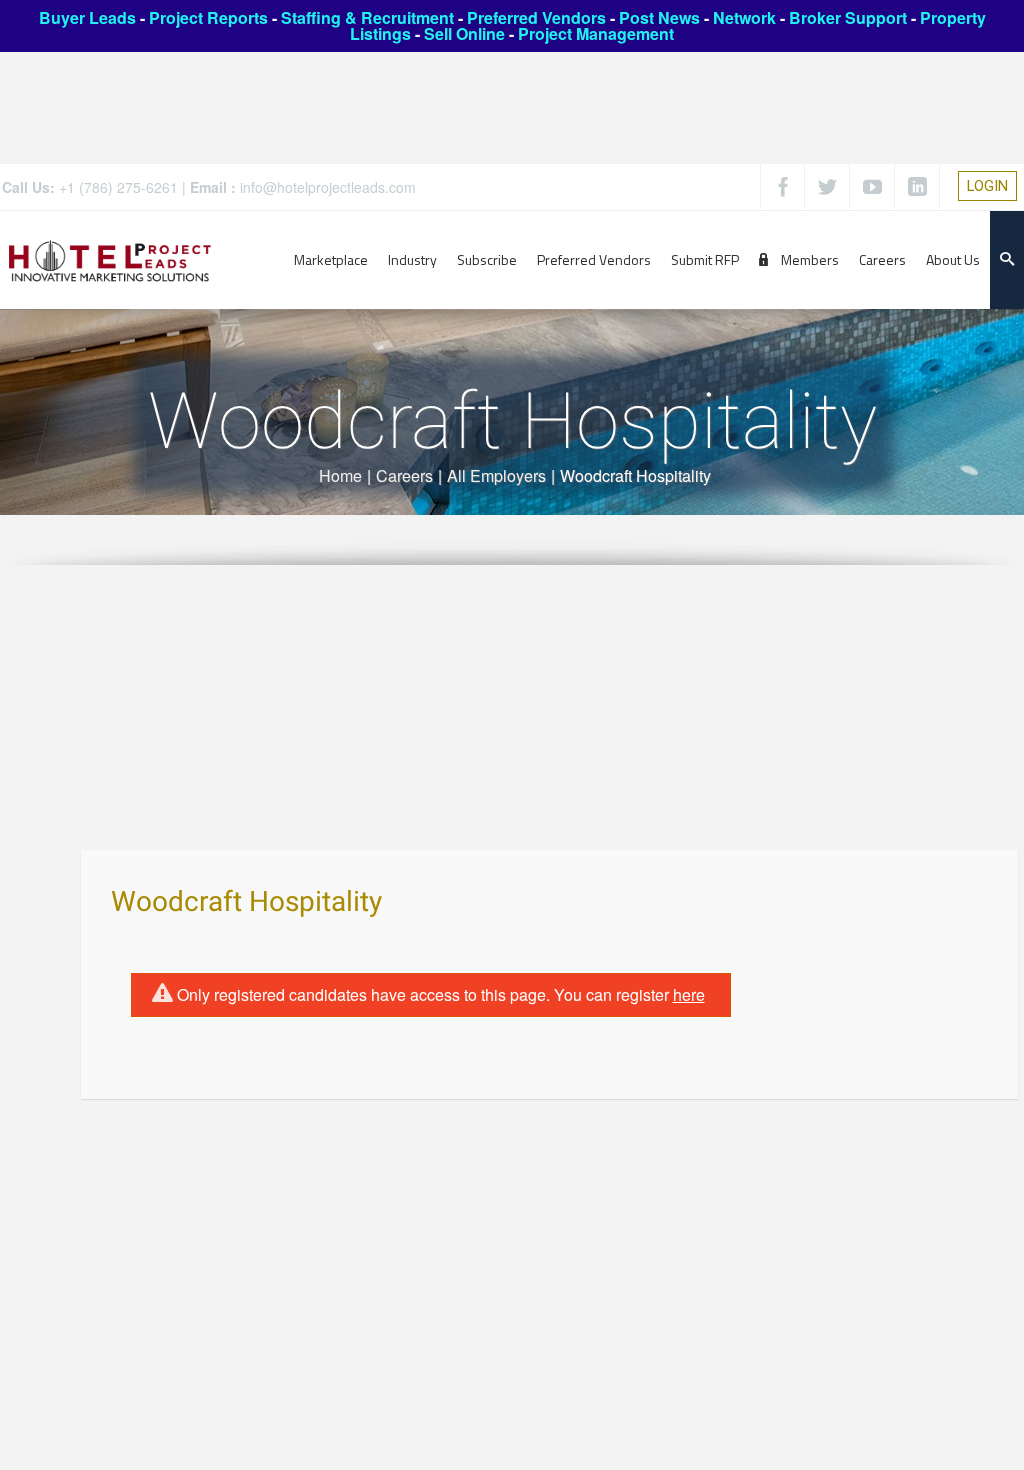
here (689, 994)
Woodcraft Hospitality (246, 902)
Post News (659, 17)
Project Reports (208, 17)
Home (340, 475)
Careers (404, 475)
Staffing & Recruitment (367, 17)
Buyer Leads (87, 17)
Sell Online (464, 33)
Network (744, 17)
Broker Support (848, 17)
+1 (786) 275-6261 (118, 187)
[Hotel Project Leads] (110, 259)
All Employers (496, 475)
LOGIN (987, 186)
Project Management (596, 33)
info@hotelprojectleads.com (328, 187)
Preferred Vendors (536, 17)
